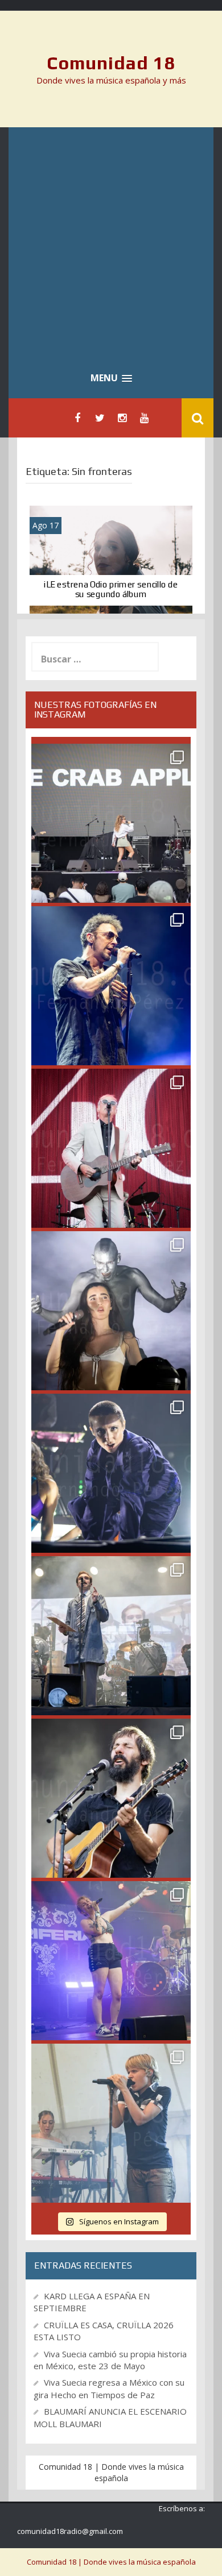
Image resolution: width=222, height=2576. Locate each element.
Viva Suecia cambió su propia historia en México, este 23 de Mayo (110, 2360)
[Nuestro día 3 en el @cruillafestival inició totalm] (111, 1636)
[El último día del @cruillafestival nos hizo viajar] (111, 1311)
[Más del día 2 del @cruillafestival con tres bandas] (111, 1798)
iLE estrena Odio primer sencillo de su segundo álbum (111, 589)
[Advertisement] (111, 244)
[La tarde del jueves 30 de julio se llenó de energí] (111, 823)
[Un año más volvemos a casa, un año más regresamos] (111, 2123)
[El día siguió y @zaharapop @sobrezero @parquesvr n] (111, 1473)
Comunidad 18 (111, 63)
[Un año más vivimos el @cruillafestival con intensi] (111, 1148)
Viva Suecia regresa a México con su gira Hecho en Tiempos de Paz (109, 2388)
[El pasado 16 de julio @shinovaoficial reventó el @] (111, 986)
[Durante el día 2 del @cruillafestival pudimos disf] (111, 1961)
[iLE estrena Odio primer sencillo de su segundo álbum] (111, 559)
